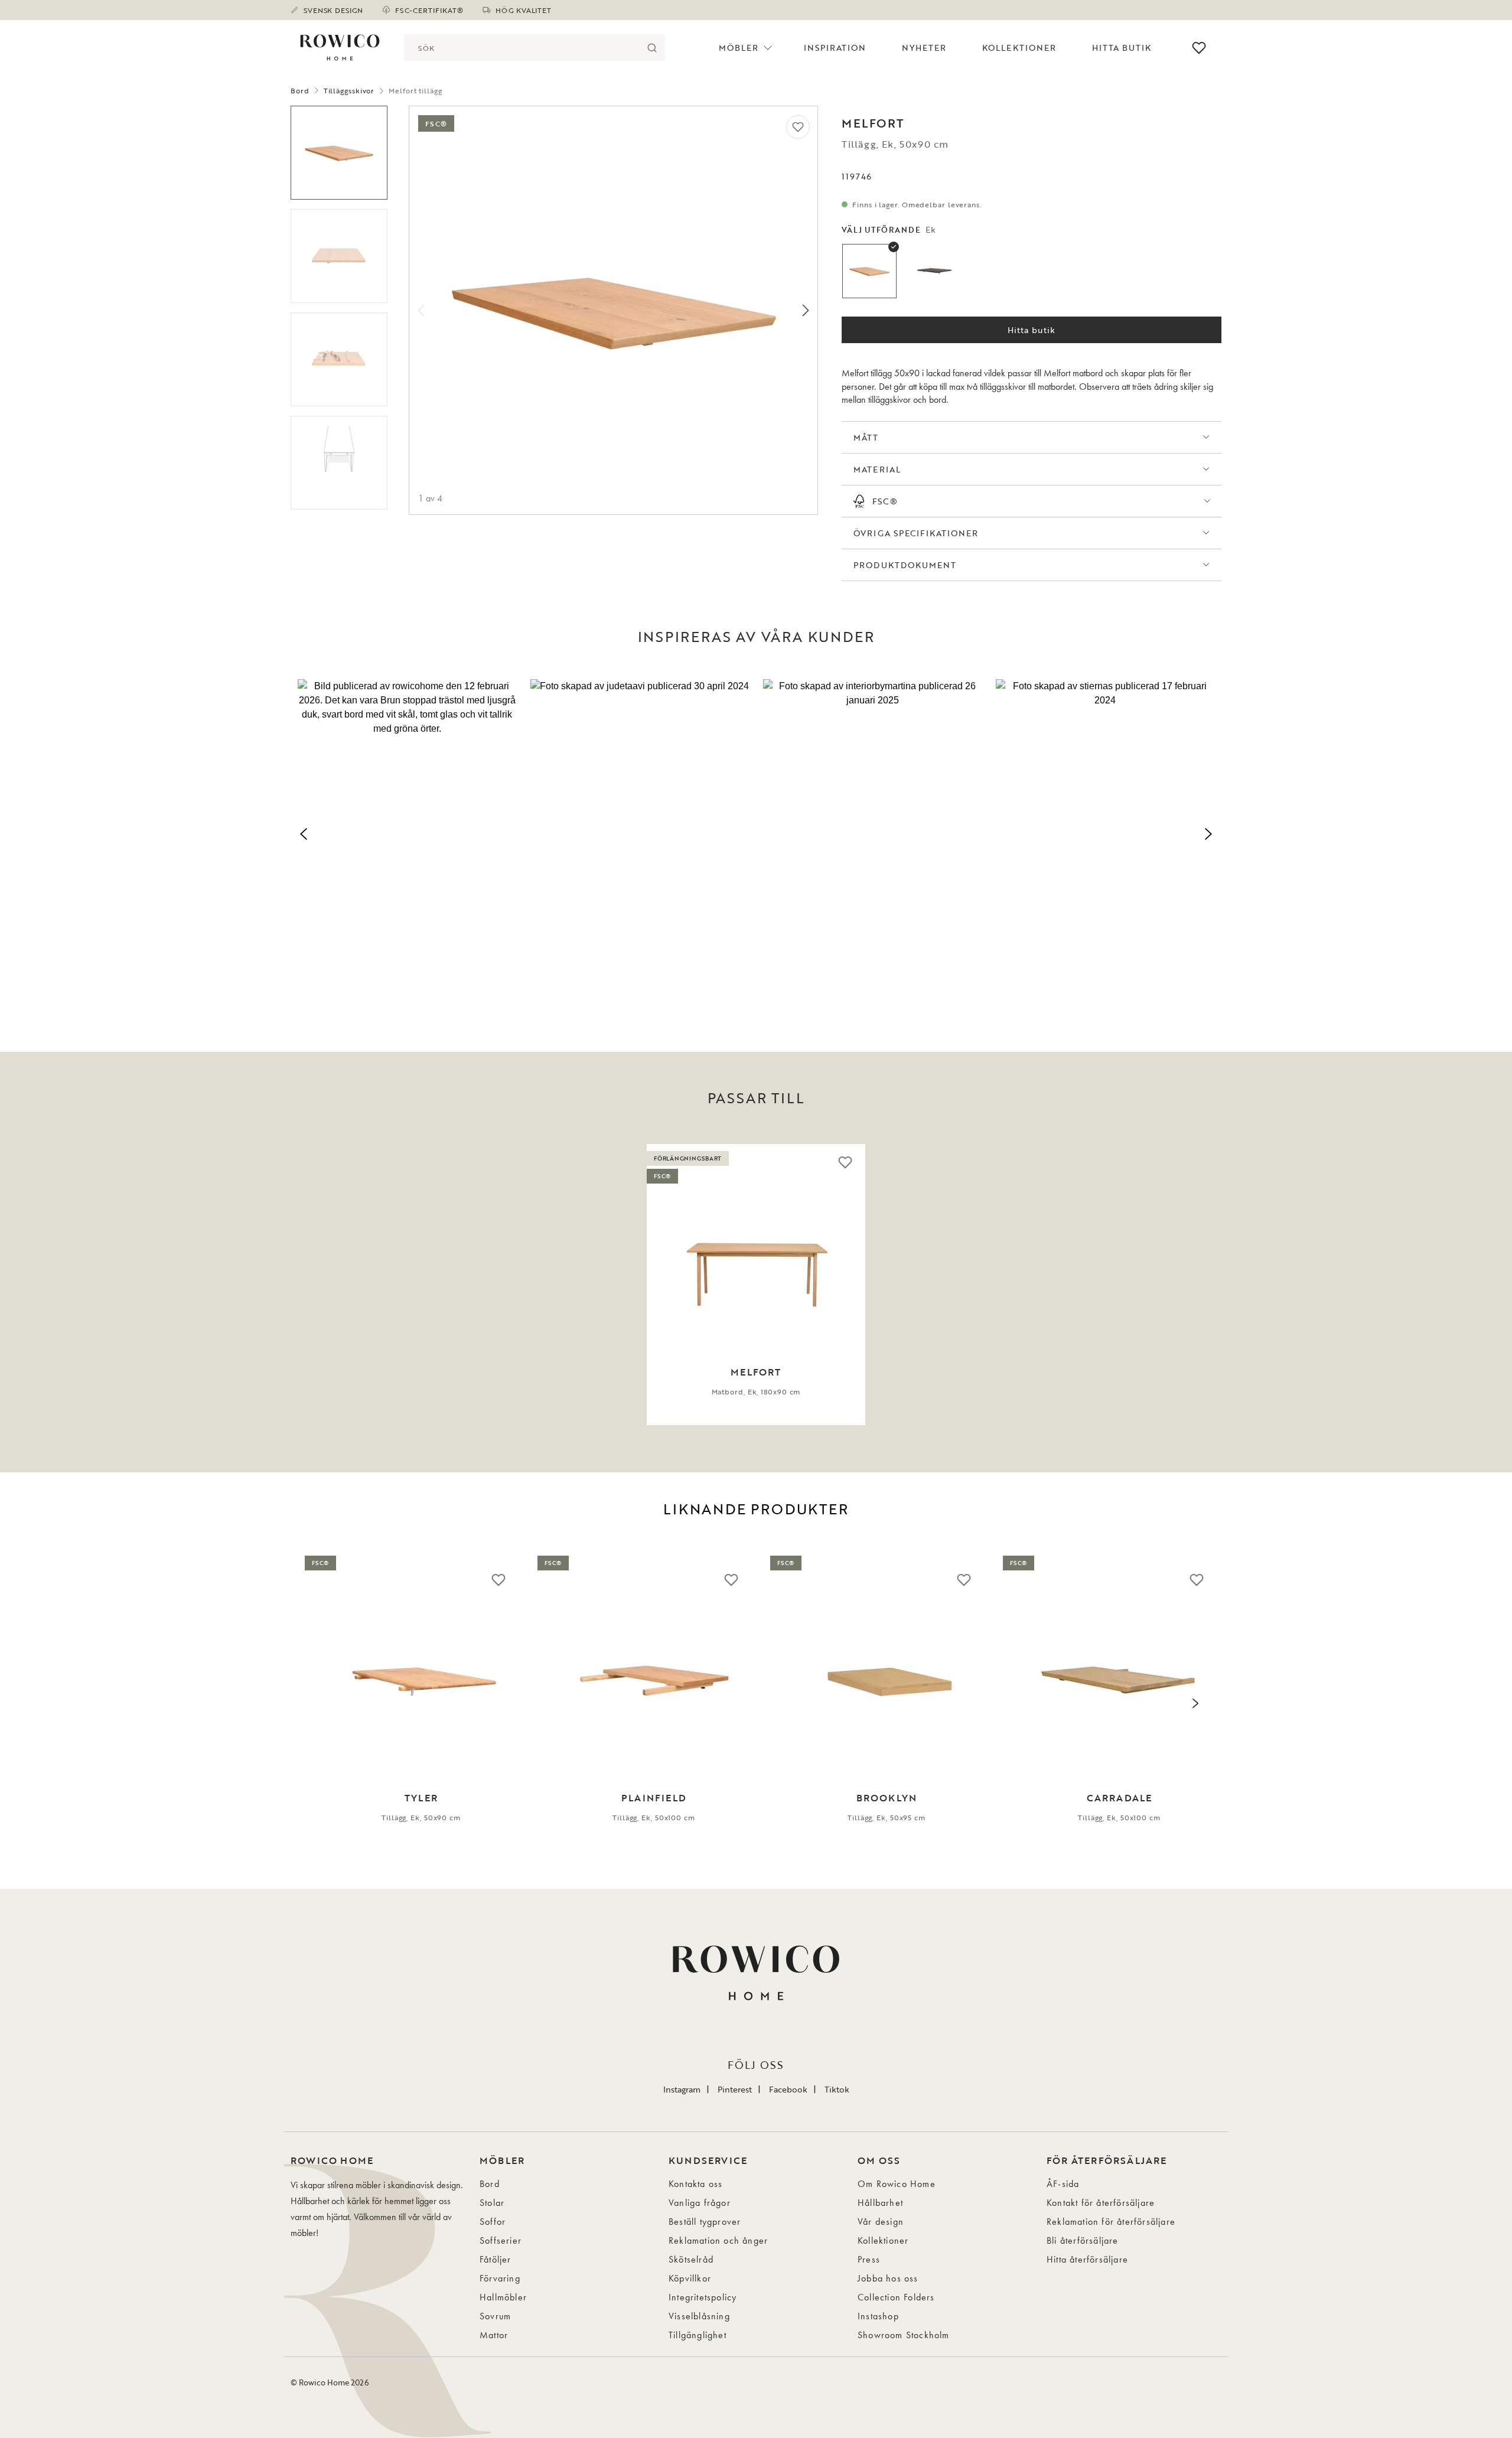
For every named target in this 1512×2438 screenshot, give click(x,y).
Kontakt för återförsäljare (1101, 2203)
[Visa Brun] (934, 271)
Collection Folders (896, 2297)
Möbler (739, 48)
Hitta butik (1032, 330)
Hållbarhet (880, 2203)
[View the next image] (1203, 1285)
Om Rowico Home (897, 2184)
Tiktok (837, 2089)
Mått (866, 437)
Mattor (494, 2335)
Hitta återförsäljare (1087, 2259)
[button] (407, 832)
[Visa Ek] (869, 271)
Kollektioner (1019, 48)
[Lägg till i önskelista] (798, 127)
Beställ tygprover (705, 2222)
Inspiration (835, 48)
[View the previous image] (309, 1285)
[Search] (652, 48)
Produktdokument (905, 565)
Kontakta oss (695, 2184)
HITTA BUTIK (1122, 48)
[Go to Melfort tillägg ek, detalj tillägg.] (339, 463)
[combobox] (521, 48)
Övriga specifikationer (916, 533)
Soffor (493, 2222)
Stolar (492, 2203)
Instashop (878, 2316)
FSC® (885, 501)
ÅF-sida (1063, 2184)
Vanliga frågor (700, 2203)
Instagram (682, 2089)
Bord (300, 90)
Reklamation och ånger (718, 2240)
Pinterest (735, 2089)
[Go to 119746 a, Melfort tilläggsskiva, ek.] (339, 153)
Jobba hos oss (888, 2278)
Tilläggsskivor (349, 90)
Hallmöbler (503, 2297)
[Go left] (421, 310)
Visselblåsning (699, 2316)
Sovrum (495, 2316)
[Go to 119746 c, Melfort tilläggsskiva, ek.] (339, 359)
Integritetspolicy (703, 2297)
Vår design (881, 2222)
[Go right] (806, 310)
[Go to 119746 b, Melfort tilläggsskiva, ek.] (339, 256)
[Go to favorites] (1199, 48)
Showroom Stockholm (904, 2335)
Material (877, 469)
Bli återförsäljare (1083, 2240)
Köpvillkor (690, 2278)
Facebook (788, 2089)
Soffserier (501, 2240)
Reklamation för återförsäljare (1111, 2222)
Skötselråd (691, 2259)
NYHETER (924, 48)
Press (869, 2259)
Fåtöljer (496, 2259)
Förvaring (500, 2278)
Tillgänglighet (698, 2335)
